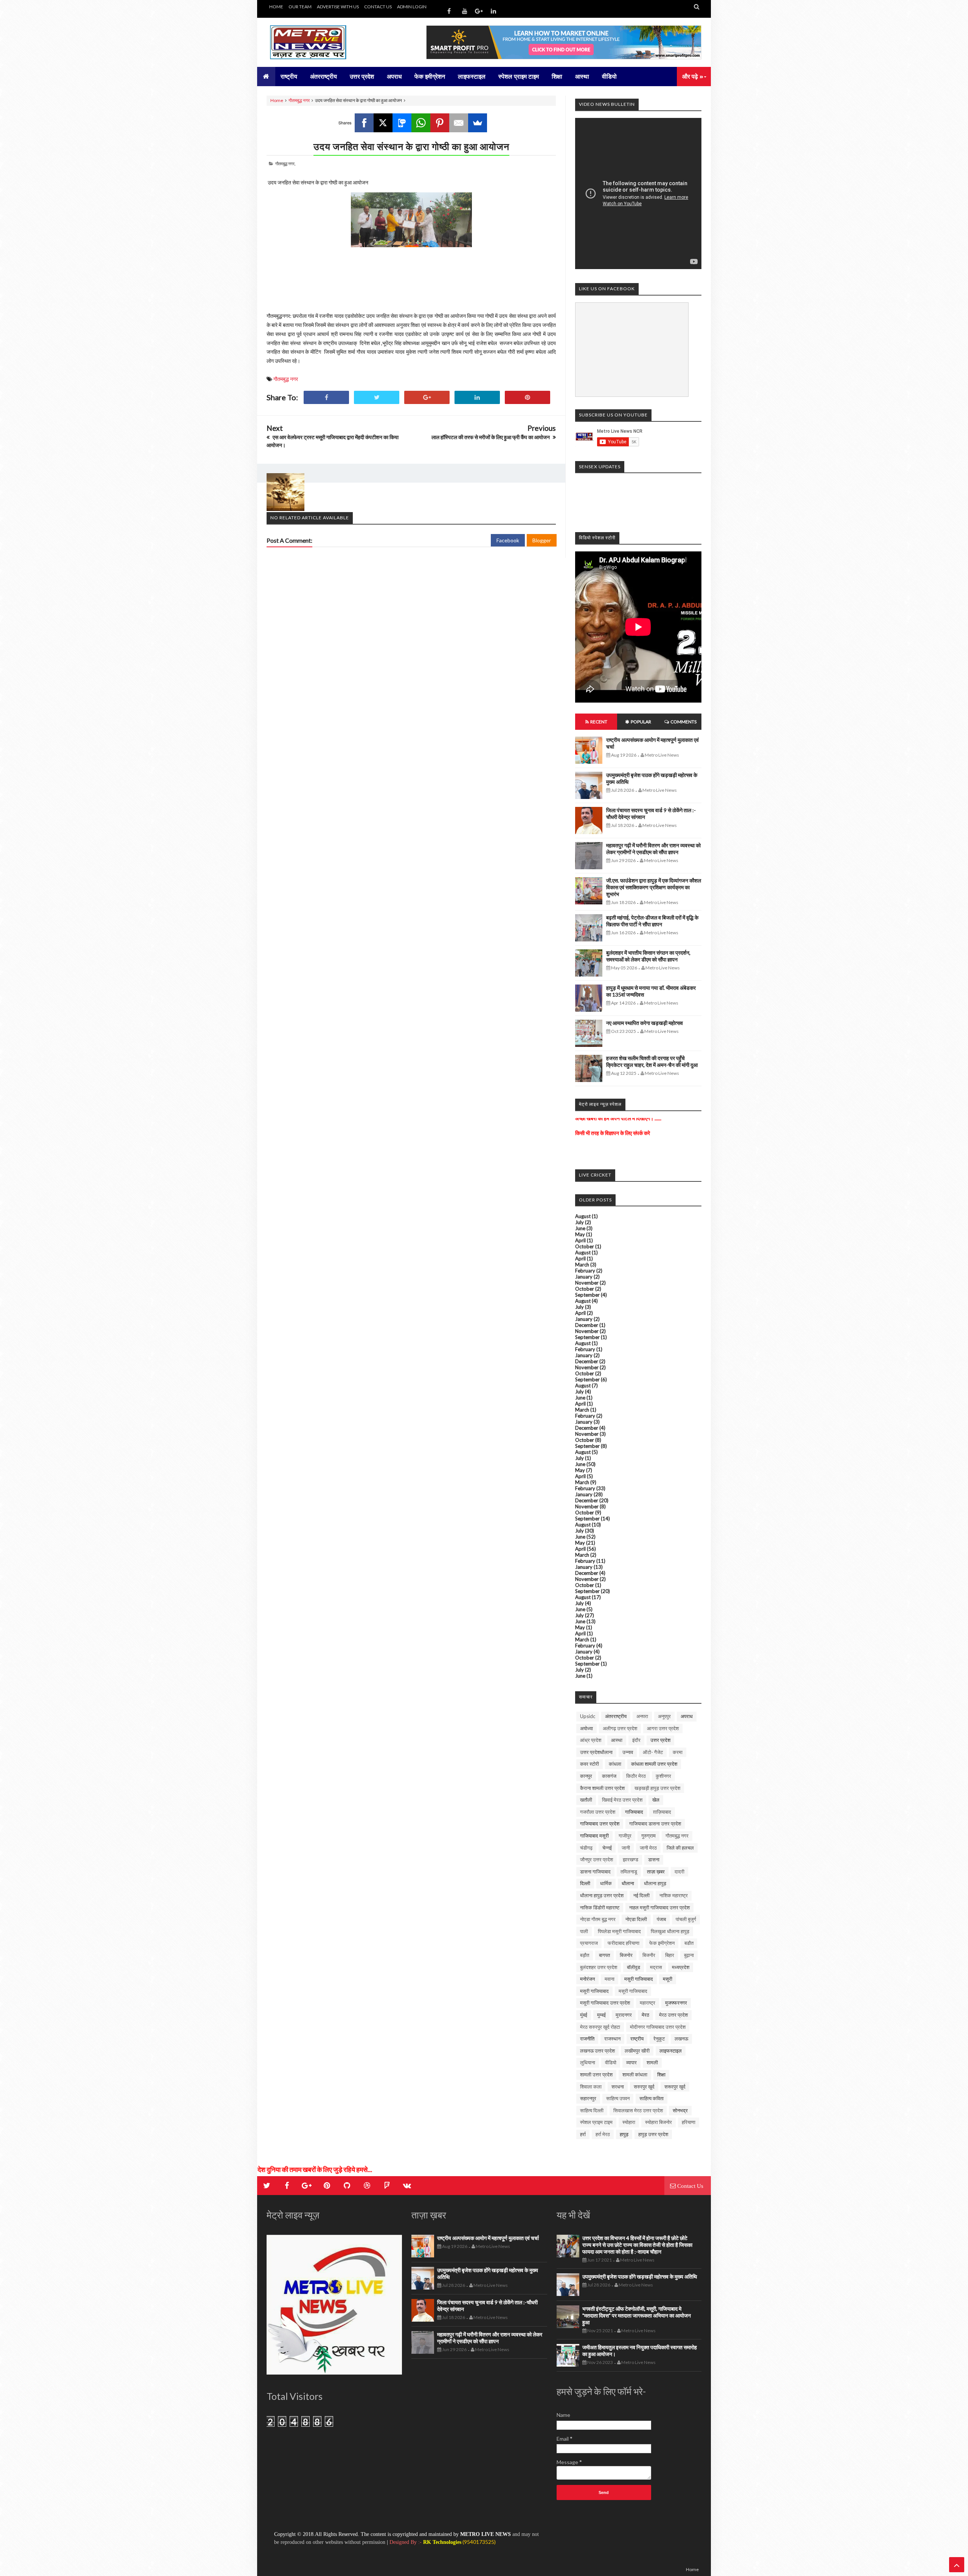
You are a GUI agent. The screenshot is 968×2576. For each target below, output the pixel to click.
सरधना (618, 2087)
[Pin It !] (527, 397)
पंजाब (661, 1919)
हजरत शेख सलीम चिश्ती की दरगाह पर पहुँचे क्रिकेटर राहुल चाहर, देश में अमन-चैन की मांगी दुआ (652, 1061)
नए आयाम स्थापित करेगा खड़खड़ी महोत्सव (645, 1023)
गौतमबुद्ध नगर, (285, 163)
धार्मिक (606, 1883)
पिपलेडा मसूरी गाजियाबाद (619, 1931)
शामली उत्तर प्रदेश (596, 2074)
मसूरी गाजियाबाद (594, 1991)
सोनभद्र (680, 2110)
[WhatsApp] (421, 123)
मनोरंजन (587, 1979)
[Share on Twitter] (377, 397)
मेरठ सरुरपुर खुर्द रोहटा (600, 2027)
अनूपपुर (664, 1716)
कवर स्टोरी (589, 1764)
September (587, 1295)
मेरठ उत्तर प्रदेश (673, 2015)
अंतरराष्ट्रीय (616, 1716)
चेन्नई (607, 1848)
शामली (652, 2062)
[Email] (459, 123)
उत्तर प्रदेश (660, 1740)
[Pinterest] (440, 123)
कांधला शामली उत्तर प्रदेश (654, 1764)
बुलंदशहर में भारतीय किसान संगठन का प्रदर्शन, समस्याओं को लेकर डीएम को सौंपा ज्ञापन (648, 956)
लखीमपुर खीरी (637, 2051)
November (587, 1283)
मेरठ (645, 2015)
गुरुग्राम (648, 1836)
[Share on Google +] (427, 397)
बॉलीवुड (634, 1967)
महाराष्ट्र (648, 2003)
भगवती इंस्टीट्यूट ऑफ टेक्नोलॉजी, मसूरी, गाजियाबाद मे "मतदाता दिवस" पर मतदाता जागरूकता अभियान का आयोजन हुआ (637, 2315)
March (582, 1265)
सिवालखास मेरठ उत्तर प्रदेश (638, 2110)
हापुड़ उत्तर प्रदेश (653, 2134)
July (579, 1222)
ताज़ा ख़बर (656, 1872)
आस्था (617, 1740)
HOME (276, 7)
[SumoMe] (478, 123)
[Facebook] (364, 123)
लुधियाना (588, 2062)
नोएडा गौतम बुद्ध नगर (598, 1919)
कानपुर (586, 1776)
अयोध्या (586, 1728)
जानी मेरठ (648, 1848)
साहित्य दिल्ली (592, 2110)
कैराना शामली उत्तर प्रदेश (602, 1788)
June (580, 1228)
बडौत (689, 1943)
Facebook (508, 540)
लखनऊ (681, 2039)
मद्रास (656, 1967)
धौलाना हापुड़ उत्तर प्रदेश (602, 1895)
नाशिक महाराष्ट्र (674, 1895)
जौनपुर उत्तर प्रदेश (596, 1859)
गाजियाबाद (634, 1812)
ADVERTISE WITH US (338, 7)
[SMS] (402, 123)
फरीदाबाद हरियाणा (624, 1943)
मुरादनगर (624, 2015)
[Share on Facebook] (326, 397)
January (584, 1277)
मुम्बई (601, 2015)
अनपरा (642, 1716)
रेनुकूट (659, 2039)
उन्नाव (628, 1752)
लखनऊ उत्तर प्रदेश (597, 2051)
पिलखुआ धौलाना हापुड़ (670, 1931)
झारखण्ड (631, 1859)
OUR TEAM (300, 7)
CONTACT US (378, 7)
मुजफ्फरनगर (676, 2003)
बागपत (604, 1955)
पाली (584, 1931)
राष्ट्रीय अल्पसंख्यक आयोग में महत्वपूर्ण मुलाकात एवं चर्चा (488, 2238)
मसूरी (668, 1979)
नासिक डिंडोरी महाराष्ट (600, 1907)
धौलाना (628, 1883)
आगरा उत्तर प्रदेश (663, 1728)
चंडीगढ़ (586, 1848)
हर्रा (583, 2134)
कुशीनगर (663, 1776)
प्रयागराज (589, 1943)
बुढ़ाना (689, 1955)
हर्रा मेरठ (603, 2134)
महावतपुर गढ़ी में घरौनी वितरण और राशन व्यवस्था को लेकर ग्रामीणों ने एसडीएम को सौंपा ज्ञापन (653, 849)
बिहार (670, 1955)
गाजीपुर (625, 1836)
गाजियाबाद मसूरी (594, 1836)
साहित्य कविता (652, 2098)
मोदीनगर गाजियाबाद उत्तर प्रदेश (658, 2027)
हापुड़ (624, 2134)
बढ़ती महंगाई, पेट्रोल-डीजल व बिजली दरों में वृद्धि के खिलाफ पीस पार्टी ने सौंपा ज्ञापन (652, 921)
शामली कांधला (635, 2074)
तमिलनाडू (629, 1872)
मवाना (610, 1979)
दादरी (679, 1872)
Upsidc (588, 1716)
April (580, 1240)
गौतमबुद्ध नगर (299, 100)
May (580, 1234)
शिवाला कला (591, 2087)
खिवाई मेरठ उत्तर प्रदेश (622, 1800)
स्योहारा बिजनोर (659, 2122)
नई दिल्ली (641, 1895)
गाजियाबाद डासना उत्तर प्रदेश (655, 1824)
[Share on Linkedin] (477, 397)
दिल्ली (585, 1883)
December (587, 1325)
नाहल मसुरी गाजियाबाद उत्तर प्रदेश (659, 1907)
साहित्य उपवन (618, 2098)
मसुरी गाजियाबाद (639, 1979)
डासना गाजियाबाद (595, 1872)
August (583, 1216)
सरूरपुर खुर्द (675, 2087)
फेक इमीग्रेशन (662, 1943)
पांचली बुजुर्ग (686, 1919)
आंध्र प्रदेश (591, 1740)
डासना (654, 1859)
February (585, 1271)
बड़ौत (585, 1955)
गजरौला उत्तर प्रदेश (598, 1812)
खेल (656, 1800)
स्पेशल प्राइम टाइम (596, 2122)
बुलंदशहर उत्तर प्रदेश (599, 1967)
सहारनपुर (588, 2098)
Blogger (542, 540)
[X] (383, 123)
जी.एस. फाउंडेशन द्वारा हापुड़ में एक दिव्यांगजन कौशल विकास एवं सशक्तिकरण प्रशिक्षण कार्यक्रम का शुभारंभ (654, 887)
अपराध (687, 1716)
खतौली (586, 1800)
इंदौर (636, 1740)
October (585, 1246)
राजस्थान (612, 2039)
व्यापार (631, 2062)
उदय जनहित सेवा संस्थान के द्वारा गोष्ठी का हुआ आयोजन (411, 146)
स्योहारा (629, 2122)
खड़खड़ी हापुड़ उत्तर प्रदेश (657, 1788)
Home (277, 100)
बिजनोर (626, 1955)
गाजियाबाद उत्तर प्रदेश (600, 1824)
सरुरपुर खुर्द (644, 2087)
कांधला (615, 1764)
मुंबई (584, 2015)
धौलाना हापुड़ (655, 1883)
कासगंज (609, 1776)
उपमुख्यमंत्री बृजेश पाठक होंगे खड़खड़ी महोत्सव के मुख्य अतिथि (640, 2276)
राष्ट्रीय (637, 2039)
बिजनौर (649, 1955)
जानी (626, 1848)
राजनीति (587, 2039)
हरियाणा (689, 2122)
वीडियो (611, 2062)
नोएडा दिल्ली (636, 1919)
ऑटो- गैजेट (653, 1752)
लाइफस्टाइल (671, 2051)
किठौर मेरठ (636, 1776)
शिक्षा (661, 2074)
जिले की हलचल (680, 1848)
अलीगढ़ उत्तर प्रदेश (620, 1728)
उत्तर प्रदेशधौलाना (596, 1752)
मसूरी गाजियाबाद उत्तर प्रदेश (605, 2003)
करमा (678, 1752)
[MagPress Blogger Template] (323, 42)
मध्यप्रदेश (681, 1967)
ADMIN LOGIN (412, 7)
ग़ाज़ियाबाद (662, 1812)
